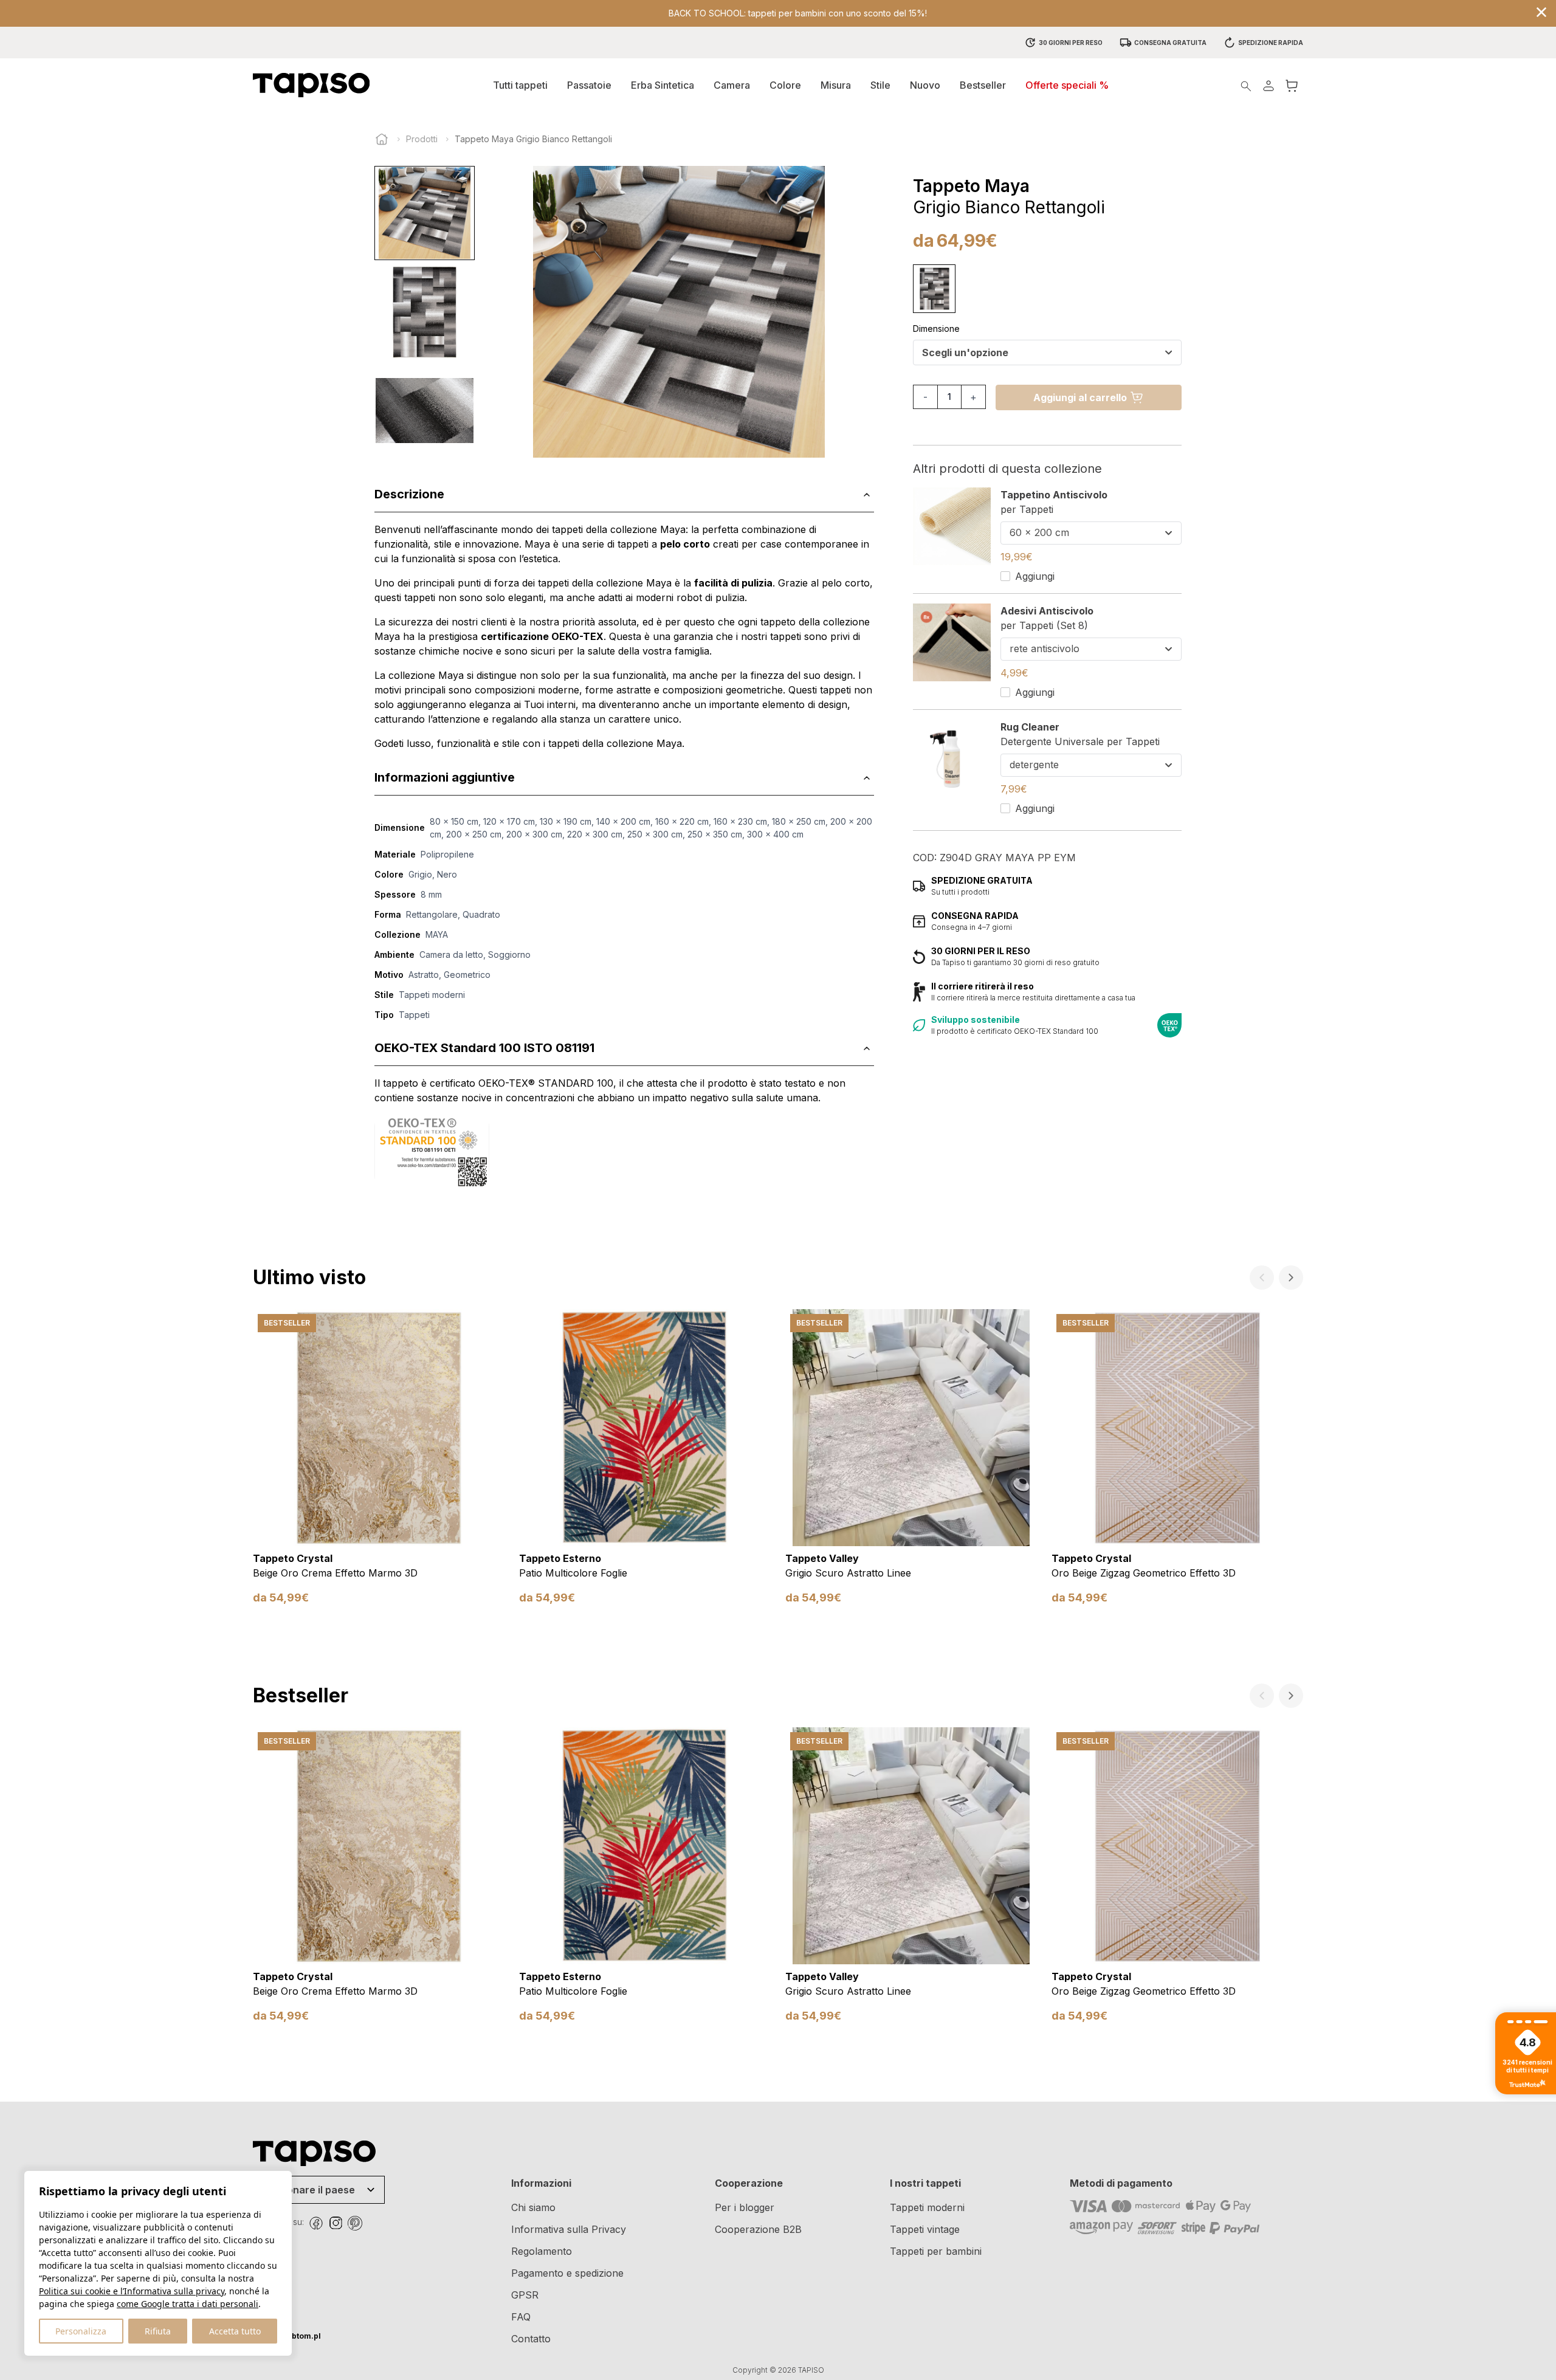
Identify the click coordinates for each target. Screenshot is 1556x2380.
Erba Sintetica (663, 85)
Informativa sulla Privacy (569, 2229)
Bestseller (983, 85)
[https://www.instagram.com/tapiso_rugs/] (336, 2223)
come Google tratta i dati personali (188, 2304)
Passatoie (589, 85)
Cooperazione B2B (758, 2229)
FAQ (521, 2317)
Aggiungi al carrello (1080, 397)
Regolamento (542, 2251)
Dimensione (936, 328)
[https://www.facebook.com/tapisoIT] (316, 2223)
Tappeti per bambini (936, 2251)
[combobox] (1047, 353)
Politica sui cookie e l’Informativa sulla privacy (132, 2291)
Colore (785, 85)
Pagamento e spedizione (567, 2273)
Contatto (531, 2339)
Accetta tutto (235, 2331)
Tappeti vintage (925, 2229)
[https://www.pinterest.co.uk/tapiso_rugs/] (355, 2223)
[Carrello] (1292, 85)
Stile (880, 85)
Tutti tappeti (520, 85)
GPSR (525, 2295)
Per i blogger (745, 2207)
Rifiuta (158, 2331)
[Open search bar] (1246, 85)
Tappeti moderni (927, 2207)
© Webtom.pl (287, 2336)
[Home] (382, 139)
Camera (732, 85)
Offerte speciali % (1067, 85)
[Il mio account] (1269, 85)
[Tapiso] (311, 85)
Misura (836, 85)
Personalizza (81, 2331)
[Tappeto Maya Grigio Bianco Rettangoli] (934, 289)
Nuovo (925, 85)
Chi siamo (533, 2207)
